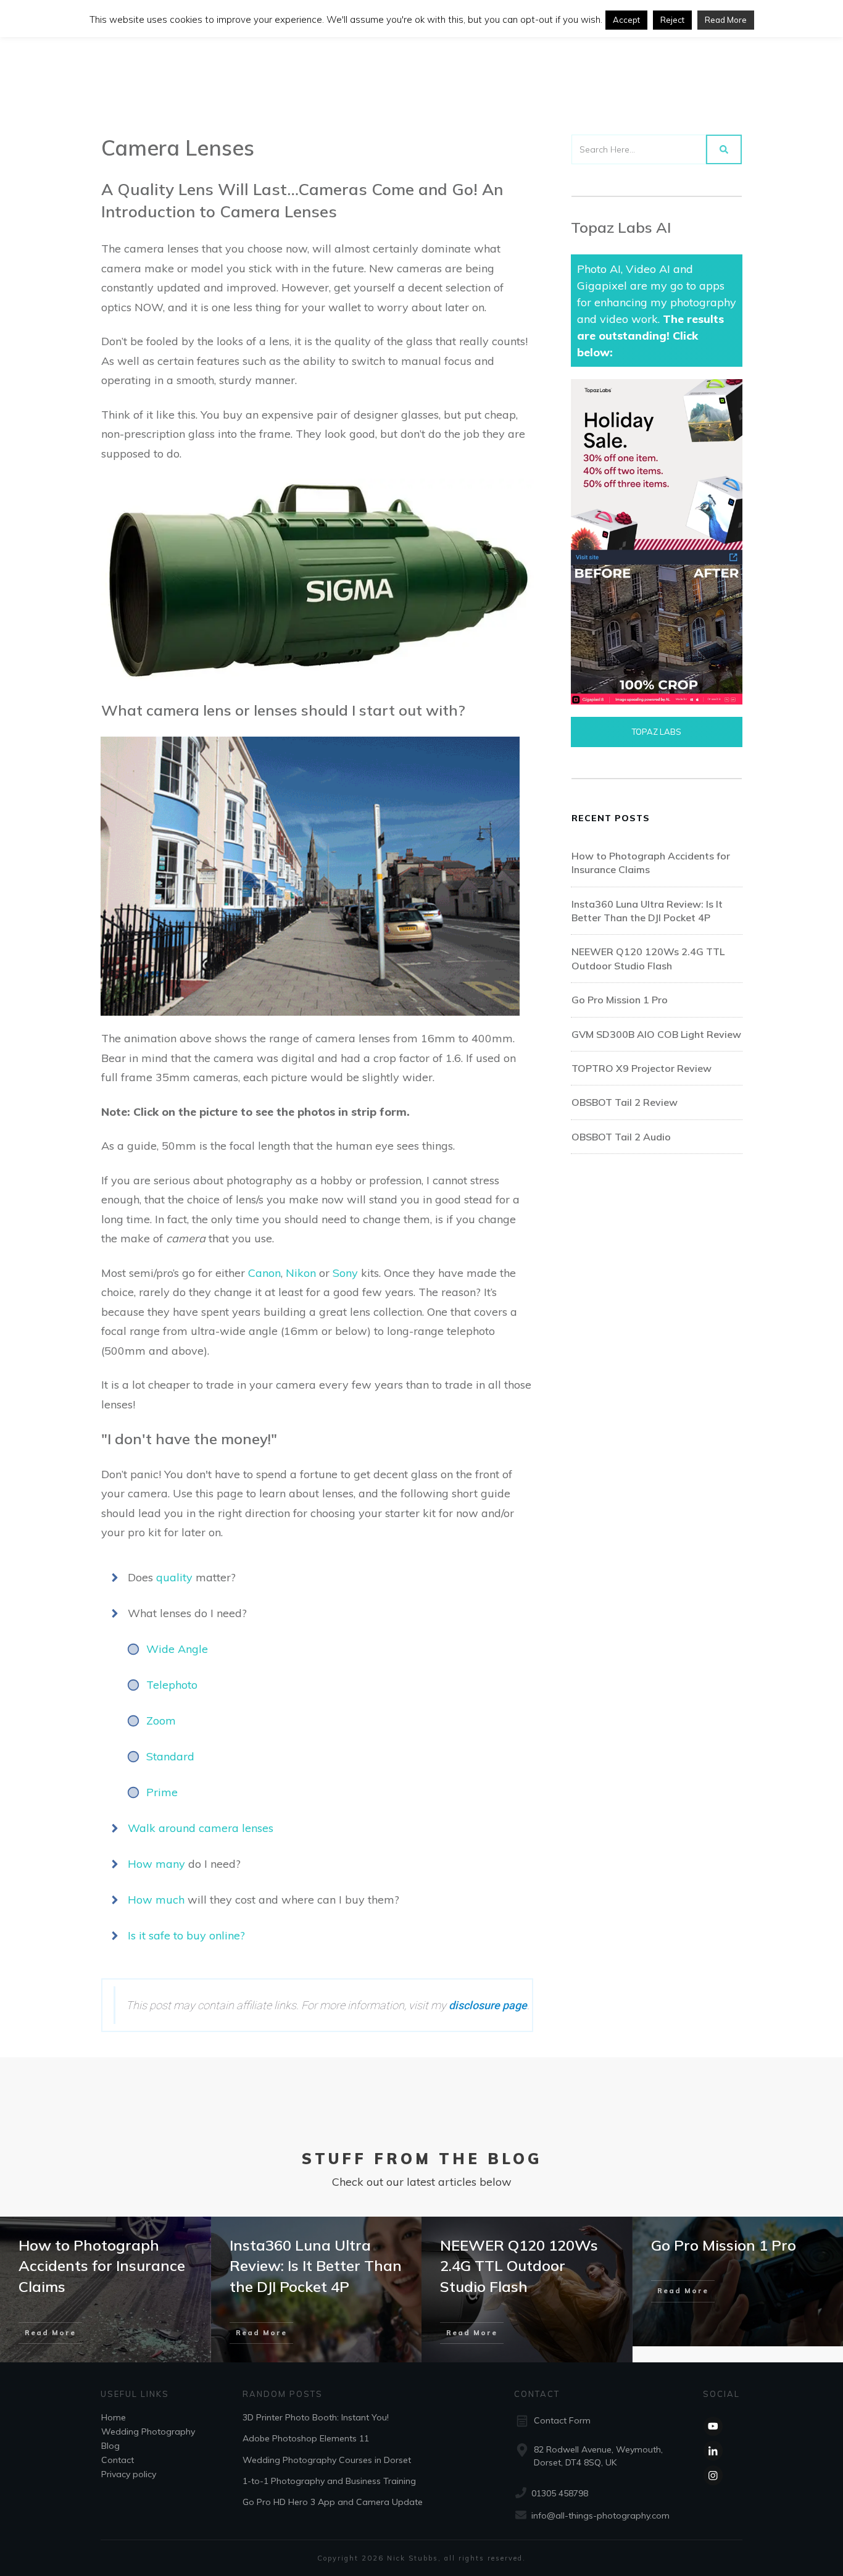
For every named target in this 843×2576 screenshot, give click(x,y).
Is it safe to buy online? (186, 1935)
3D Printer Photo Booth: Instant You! (316, 2417)
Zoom (161, 1721)
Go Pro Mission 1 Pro (620, 1000)
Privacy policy (129, 2474)
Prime (162, 1792)
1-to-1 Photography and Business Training (329, 2481)
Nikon (301, 1273)
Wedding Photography (148, 2432)
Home (114, 2417)
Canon (264, 1273)
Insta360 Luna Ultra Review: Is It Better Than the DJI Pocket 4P (316, 2266)
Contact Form (562, 2420)
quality (176, 1577)
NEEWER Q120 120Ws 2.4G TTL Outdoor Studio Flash (519, 2266)
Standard (170, 1756)
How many (156, 1864)
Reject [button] (672, 20)
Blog (110, 2446)
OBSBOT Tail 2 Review (625, 1102)
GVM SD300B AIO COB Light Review (656, 1034)
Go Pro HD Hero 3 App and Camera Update (333, 2502)
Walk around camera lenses (201, 1828)
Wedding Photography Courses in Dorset (327, 2459)
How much (156, 1900)
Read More (726, 20)
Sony (345, 1273)
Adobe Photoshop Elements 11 (306, 2438)
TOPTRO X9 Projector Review (642, 1068)
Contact (118, 2460)
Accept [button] (626, 20)
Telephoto (172, 1685)
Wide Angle (177, 1649)
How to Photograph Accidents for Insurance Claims (102, 2266)
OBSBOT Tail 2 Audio (621, 1137)
